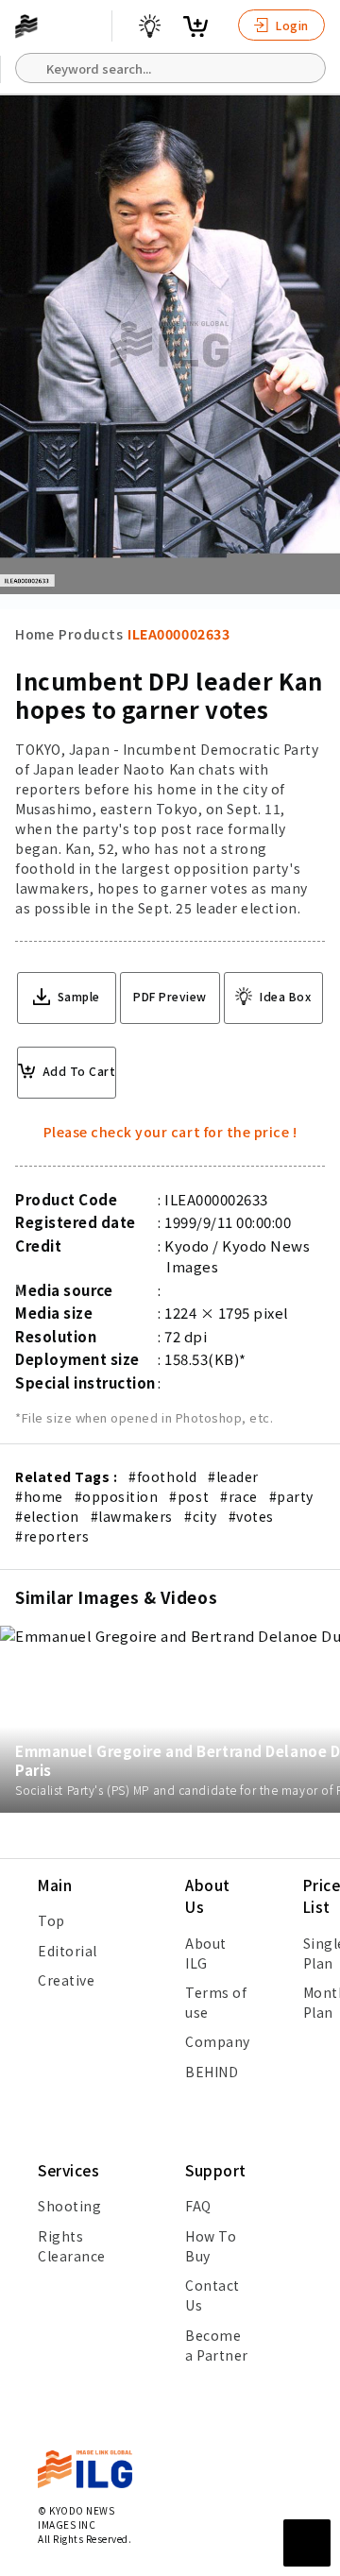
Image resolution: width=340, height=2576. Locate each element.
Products (91, 634)
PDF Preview (170, 996)
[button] (315, 1288)
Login (291, 25)
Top (51, 1920)
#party (291, 1496)
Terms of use (216, 2002)
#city (201, 1516)
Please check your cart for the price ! (170, 1132)
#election (47, 1516)
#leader (233, 1476)
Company (218, 2041)
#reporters (52, 1536)
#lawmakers (132, 1516)
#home (39, 1496)
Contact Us (212, 2295)
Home (34, 634)
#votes (251, 1516)
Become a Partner (217, 2345)
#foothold (162, 1476)
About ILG (206, 1953)
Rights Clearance (72, 2246)
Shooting (69, 2206)
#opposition (117, 1496)
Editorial (68, 1951)
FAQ (198, 2206)
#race (239, 1496)
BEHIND (212, 2072)
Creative (66, 1980)
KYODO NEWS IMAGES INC (76, 2517)
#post (189, 1496)
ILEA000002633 (178, 634)
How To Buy (211, 2246)
